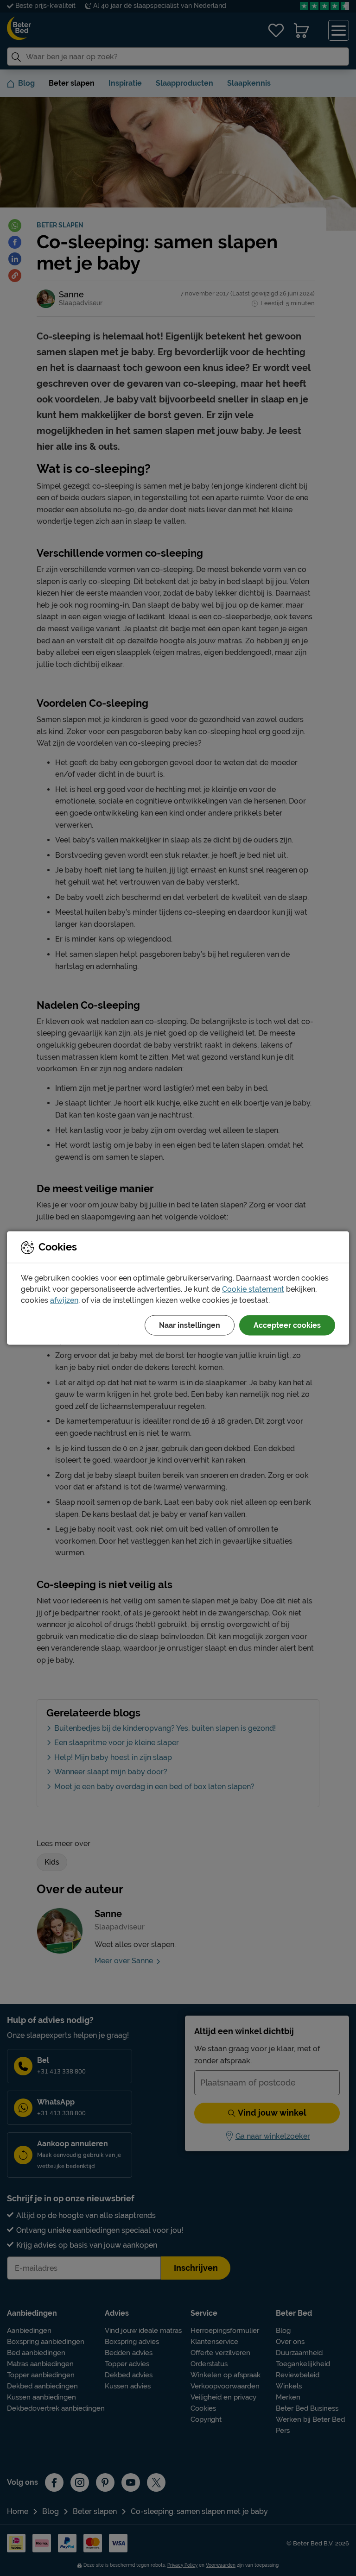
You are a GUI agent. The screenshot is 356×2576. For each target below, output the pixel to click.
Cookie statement (253, 1289)
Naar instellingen (190, 1325)
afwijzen (64, 1300)
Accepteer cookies (287, 1325)
